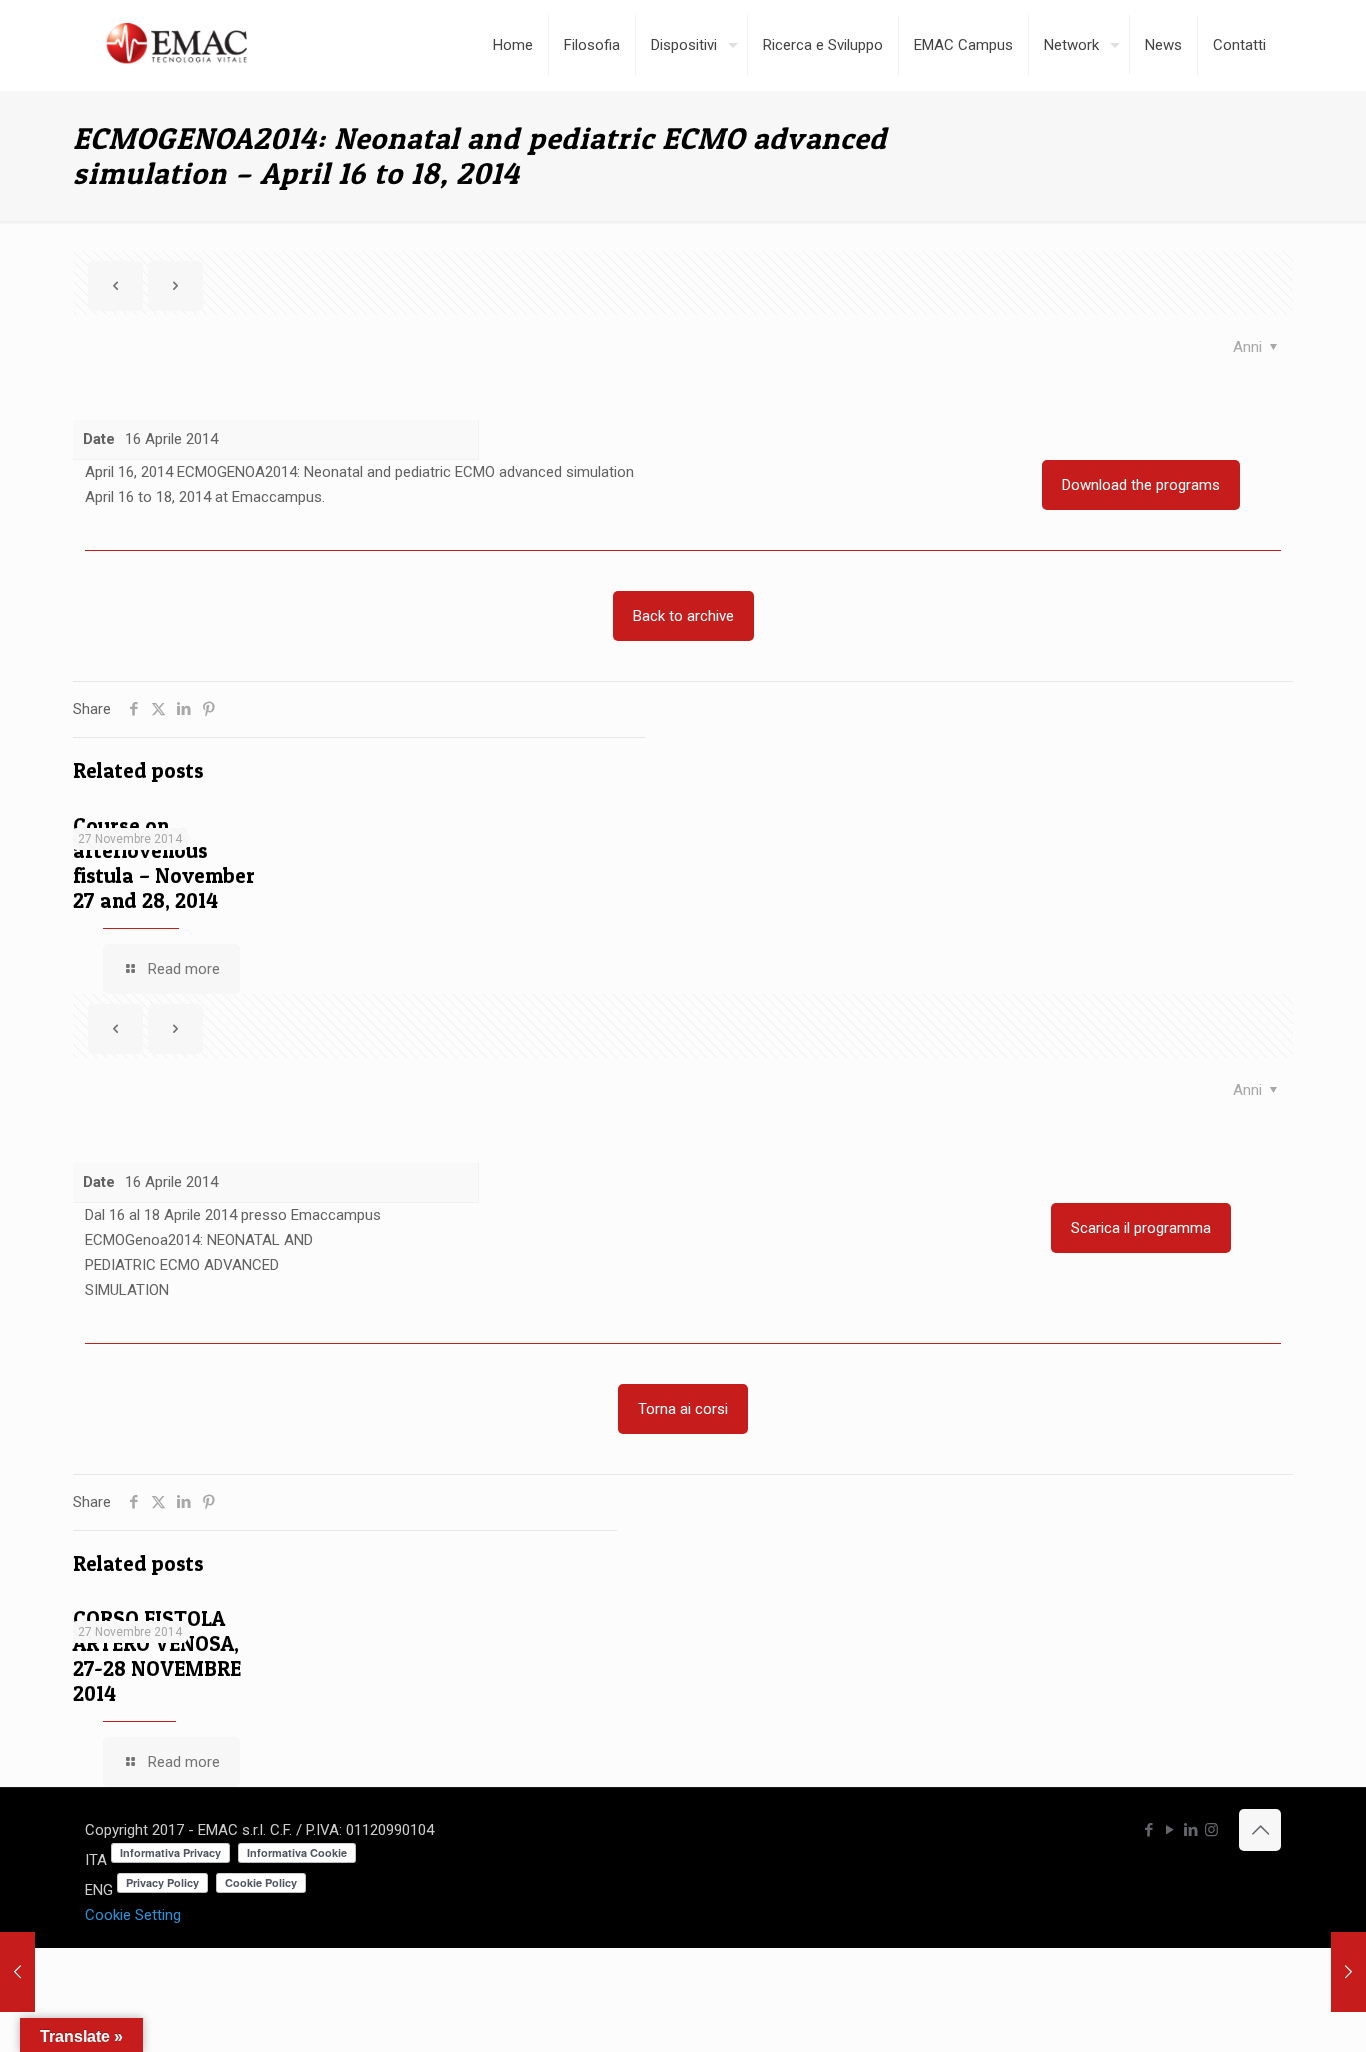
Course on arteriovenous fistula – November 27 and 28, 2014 (164, 863)
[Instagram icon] (1211, 1830)
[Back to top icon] (1260, 1830)
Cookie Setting (133, 1915)
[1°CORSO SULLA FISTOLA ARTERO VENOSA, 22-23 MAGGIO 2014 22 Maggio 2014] (1348, 1972)
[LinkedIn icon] (1190, 1830)
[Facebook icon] (1148, 1830)
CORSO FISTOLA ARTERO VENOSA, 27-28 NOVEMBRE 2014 (157, 1656)
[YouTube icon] (1169, 1830)
